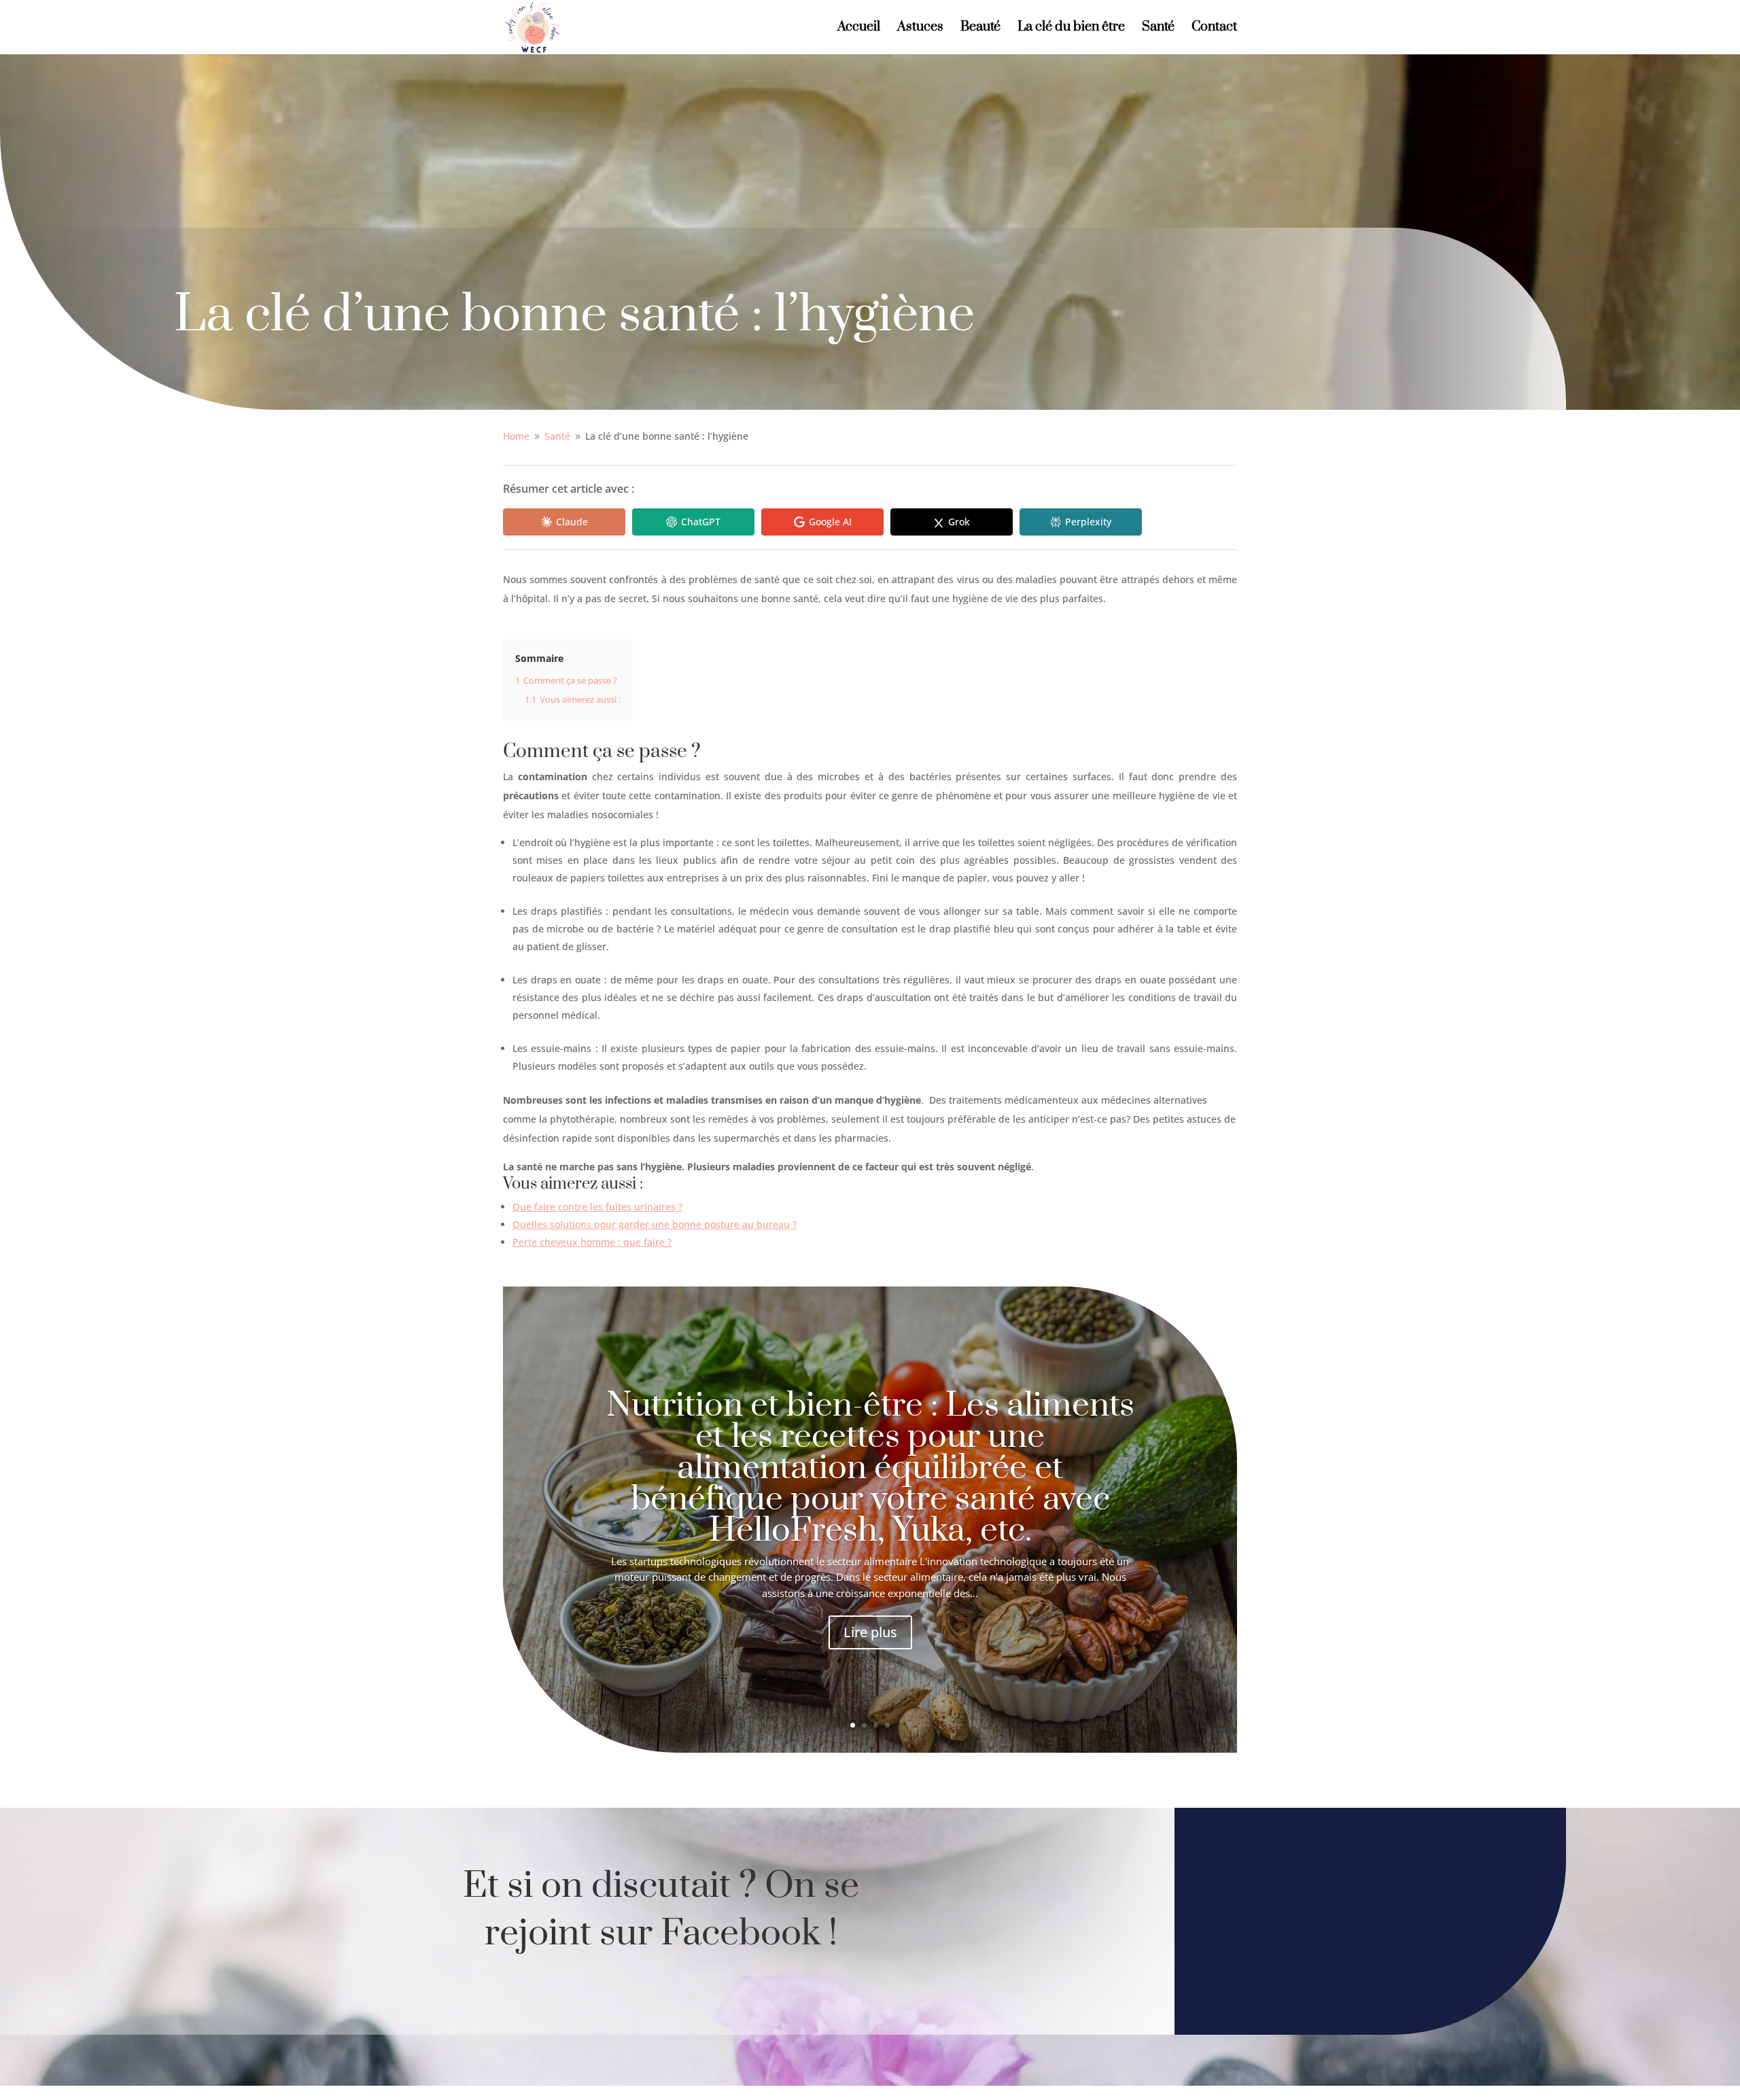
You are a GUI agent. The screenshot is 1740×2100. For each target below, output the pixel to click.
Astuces (920, 29)
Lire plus (870, 1632)
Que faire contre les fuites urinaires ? (597, 1207)
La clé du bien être (1071, 29)
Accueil (859, 29)
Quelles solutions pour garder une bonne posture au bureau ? (655, 1224)
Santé (1158, 29)
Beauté (980, 29)
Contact (1214, 29)
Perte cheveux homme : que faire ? (592, 1242)
